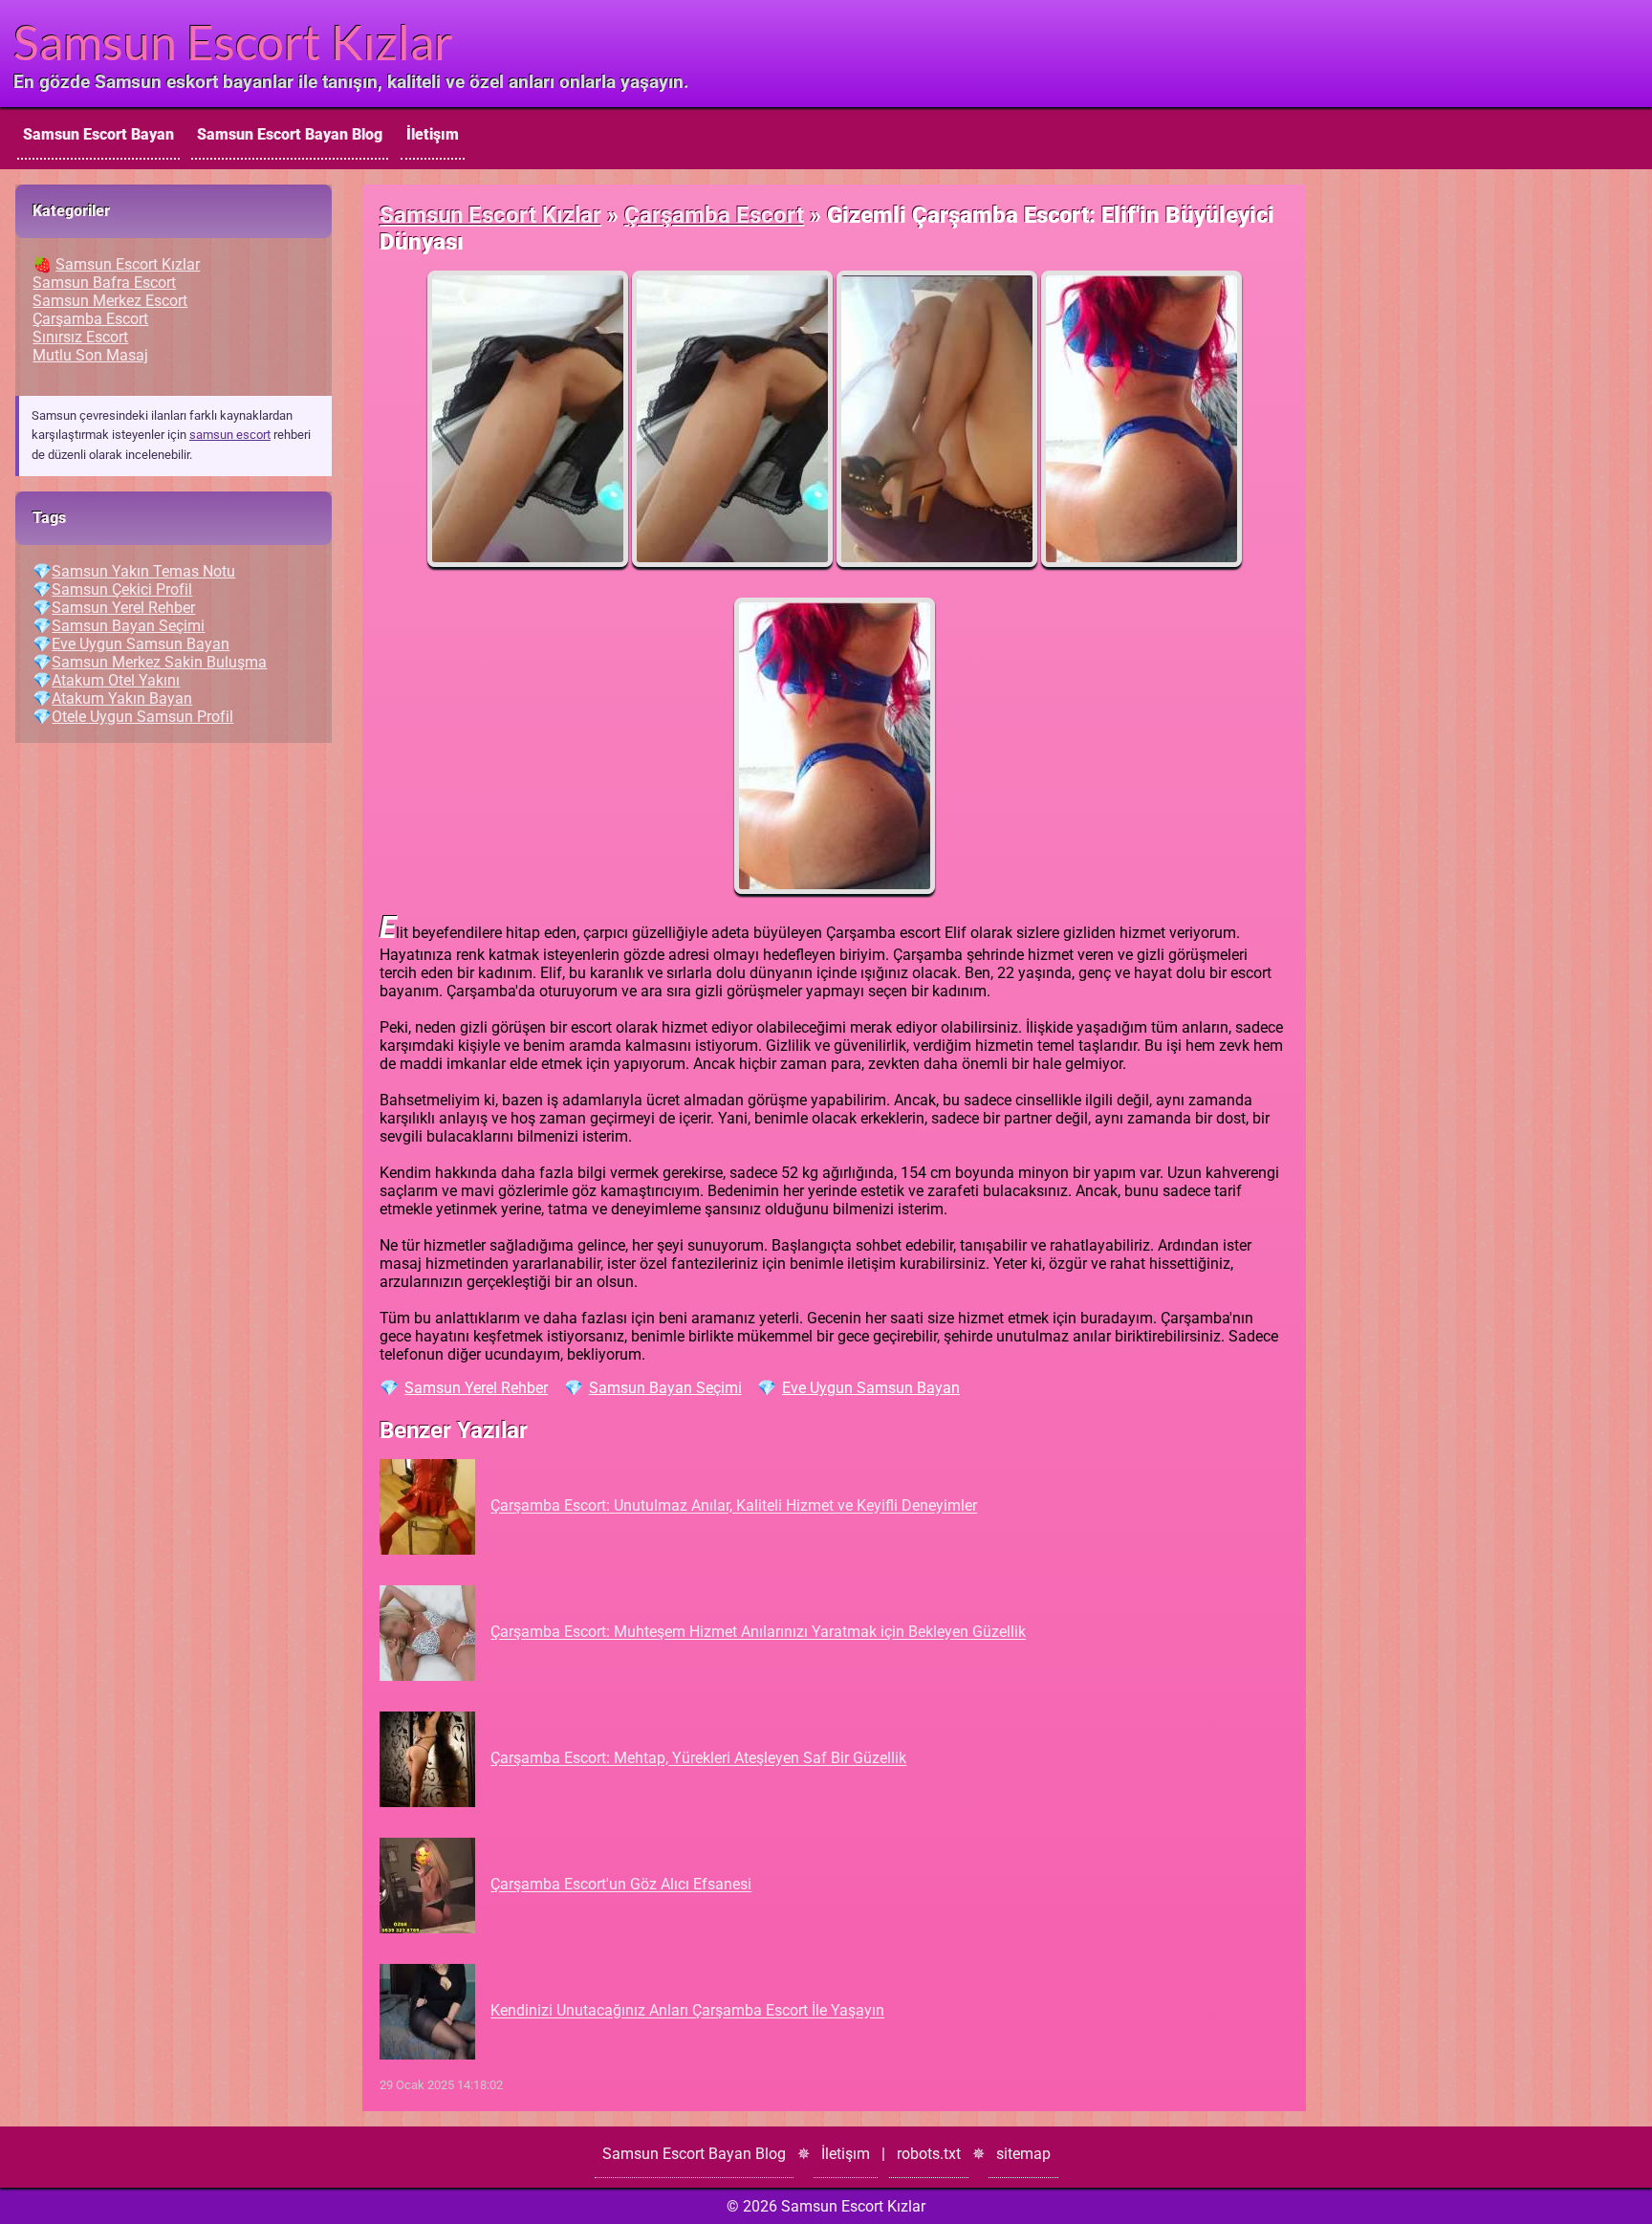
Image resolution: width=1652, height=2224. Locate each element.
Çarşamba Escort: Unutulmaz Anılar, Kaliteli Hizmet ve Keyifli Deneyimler (734, 1506)
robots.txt (929, 2154)
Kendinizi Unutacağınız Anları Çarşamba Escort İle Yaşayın (687, 2011)
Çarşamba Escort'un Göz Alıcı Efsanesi (621, 1885)
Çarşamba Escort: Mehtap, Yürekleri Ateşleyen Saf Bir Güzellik (698, 1759)
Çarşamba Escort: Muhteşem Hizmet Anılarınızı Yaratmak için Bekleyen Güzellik (758, 1633)
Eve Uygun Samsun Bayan (871, 1388)
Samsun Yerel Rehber (476, 1388)
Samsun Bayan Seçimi (665, 1388)
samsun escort (230, 435)
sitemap (1023, 2154)
